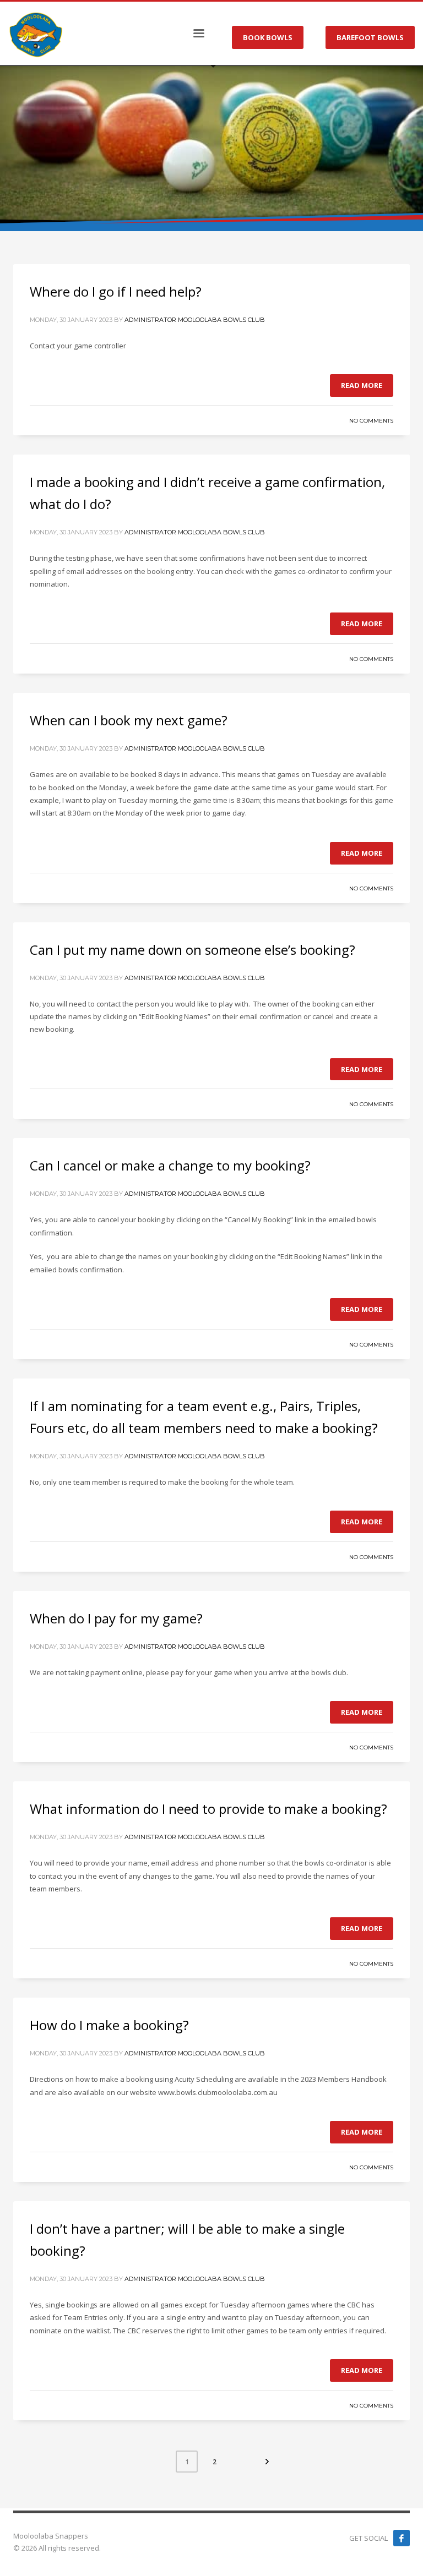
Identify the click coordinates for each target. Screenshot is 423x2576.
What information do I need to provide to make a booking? (208, 1809)
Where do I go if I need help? (116, 291)
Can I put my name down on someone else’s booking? (192, 950)
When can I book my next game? (129, 720)
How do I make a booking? (109, 2025)
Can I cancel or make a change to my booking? (170, 1165)
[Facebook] (402, 2538)
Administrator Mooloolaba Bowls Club (195, 320)
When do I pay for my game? (116, 1618)
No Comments (371, 421)
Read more (362, 385)
